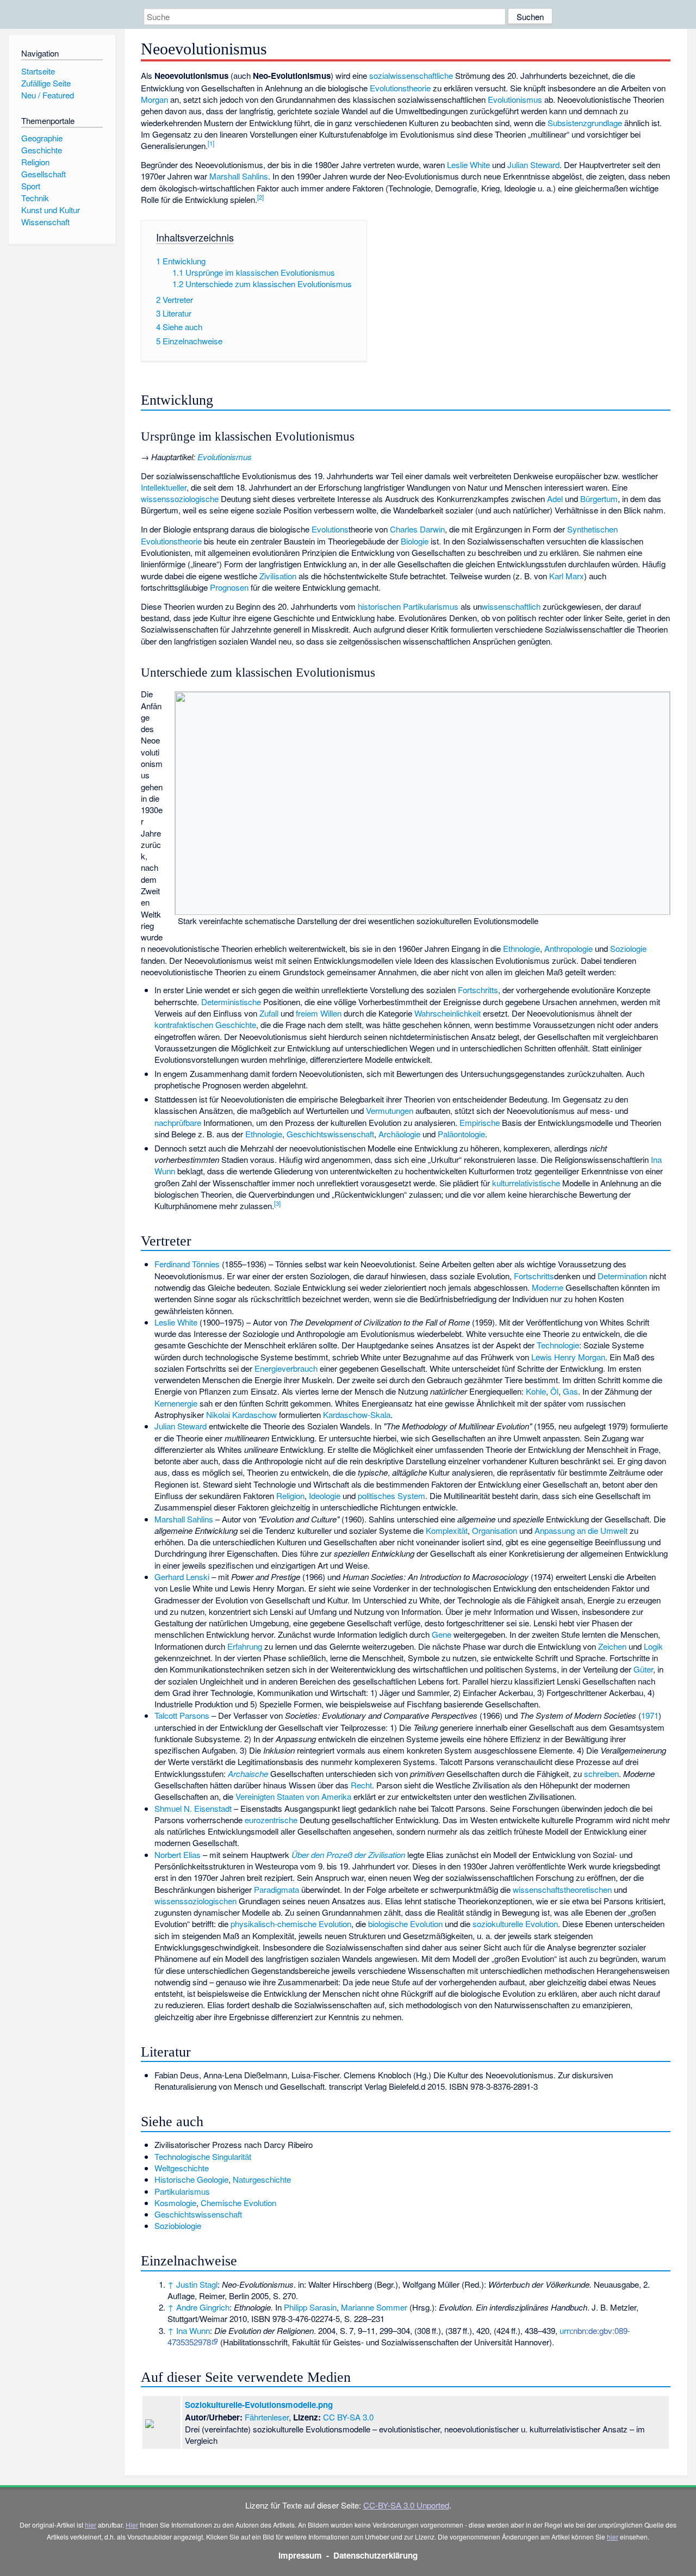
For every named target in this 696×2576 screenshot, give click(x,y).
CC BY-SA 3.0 (348, 2417)
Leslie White (468, 165)
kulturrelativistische (526, 1183)
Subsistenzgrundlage (585, 123)
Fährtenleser (267, 2417)
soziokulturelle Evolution (515, 1924)
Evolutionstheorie (400, 88)
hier (91, 2525)
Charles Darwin (417, 529)
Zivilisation (278, 576)
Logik (653, 1646)
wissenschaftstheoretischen (562, 1889)
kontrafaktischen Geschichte (205, 1024)
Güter (643, 1669)
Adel (555, 499)
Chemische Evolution (238, 2203)
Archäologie (399, 1134)
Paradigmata (276, 1889)
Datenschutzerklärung (375, 2555)
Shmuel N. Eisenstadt (193, 1808)
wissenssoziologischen (195, 1901)
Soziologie (628, 948)
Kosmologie (175, 2203)
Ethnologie (521, 948)
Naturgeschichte (262, 2179)
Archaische (248, 1773)
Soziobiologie (178, 2225)
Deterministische (231, 1002)
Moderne (548, 1287)
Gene (442, 1634)
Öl (554, 1391)
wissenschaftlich (511, 606)
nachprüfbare (178, 1122)
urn (565, 2330)
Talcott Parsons (182, 1715)
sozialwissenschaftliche (411, 75)
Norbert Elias (178, 1854)
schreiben (601, 1773)
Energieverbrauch (286, 1368)
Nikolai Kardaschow (241, 1414)
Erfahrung (245, 1646)
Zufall (269, 1013)
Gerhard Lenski (182, 1577)
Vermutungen (390, 1110)
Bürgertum (599, 499)
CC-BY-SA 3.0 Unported (406, 2505)
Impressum (300, 2555)
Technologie (558, 1345)
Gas (570, 1391)
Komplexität (447, 1530)
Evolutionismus (515, 99)
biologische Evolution (405, 1924)
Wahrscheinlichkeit (448, 1013)
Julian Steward (533, 165)
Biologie (415, 541)
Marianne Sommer (374, 2307)
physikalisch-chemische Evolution (291, 1924)
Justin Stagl (197, 2284)
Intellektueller (164, 487)
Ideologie (325, 1496)
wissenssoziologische (180, 499)
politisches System (391, 1496)
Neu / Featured (48, 95)
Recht (361, 1785)
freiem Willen (319, 1013)
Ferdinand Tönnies (187, 1264)
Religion (290, 1496)
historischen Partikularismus (408, 606)
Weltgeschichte (182, 2168)
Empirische (480, 1122)
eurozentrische (271, 1820)
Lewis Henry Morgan (568, 1357)
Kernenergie (176, 1403)
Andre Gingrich (203, 2307)
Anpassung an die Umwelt (581, 1530)
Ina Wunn (193, 2330)
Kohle (536, 1391)
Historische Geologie (191, 2179)
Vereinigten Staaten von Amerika (293, 1796)
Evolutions (330, 529)
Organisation (495, 1530)
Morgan (154, 99)
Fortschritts (478, 990)
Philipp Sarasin (310, 2307)
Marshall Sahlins (239, 176)
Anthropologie (568, 948)
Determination (622, 1276)
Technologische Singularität (203, 2156)
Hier (132, 2525)
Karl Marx (567, 576)
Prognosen (229, 587)
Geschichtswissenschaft (330, 1134)
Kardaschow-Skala (357, 1414)
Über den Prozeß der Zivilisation (348, 1854)
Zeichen (612, 1646)
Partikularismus (182, 2191)
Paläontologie (461, 1134)
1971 (650, 1715)
